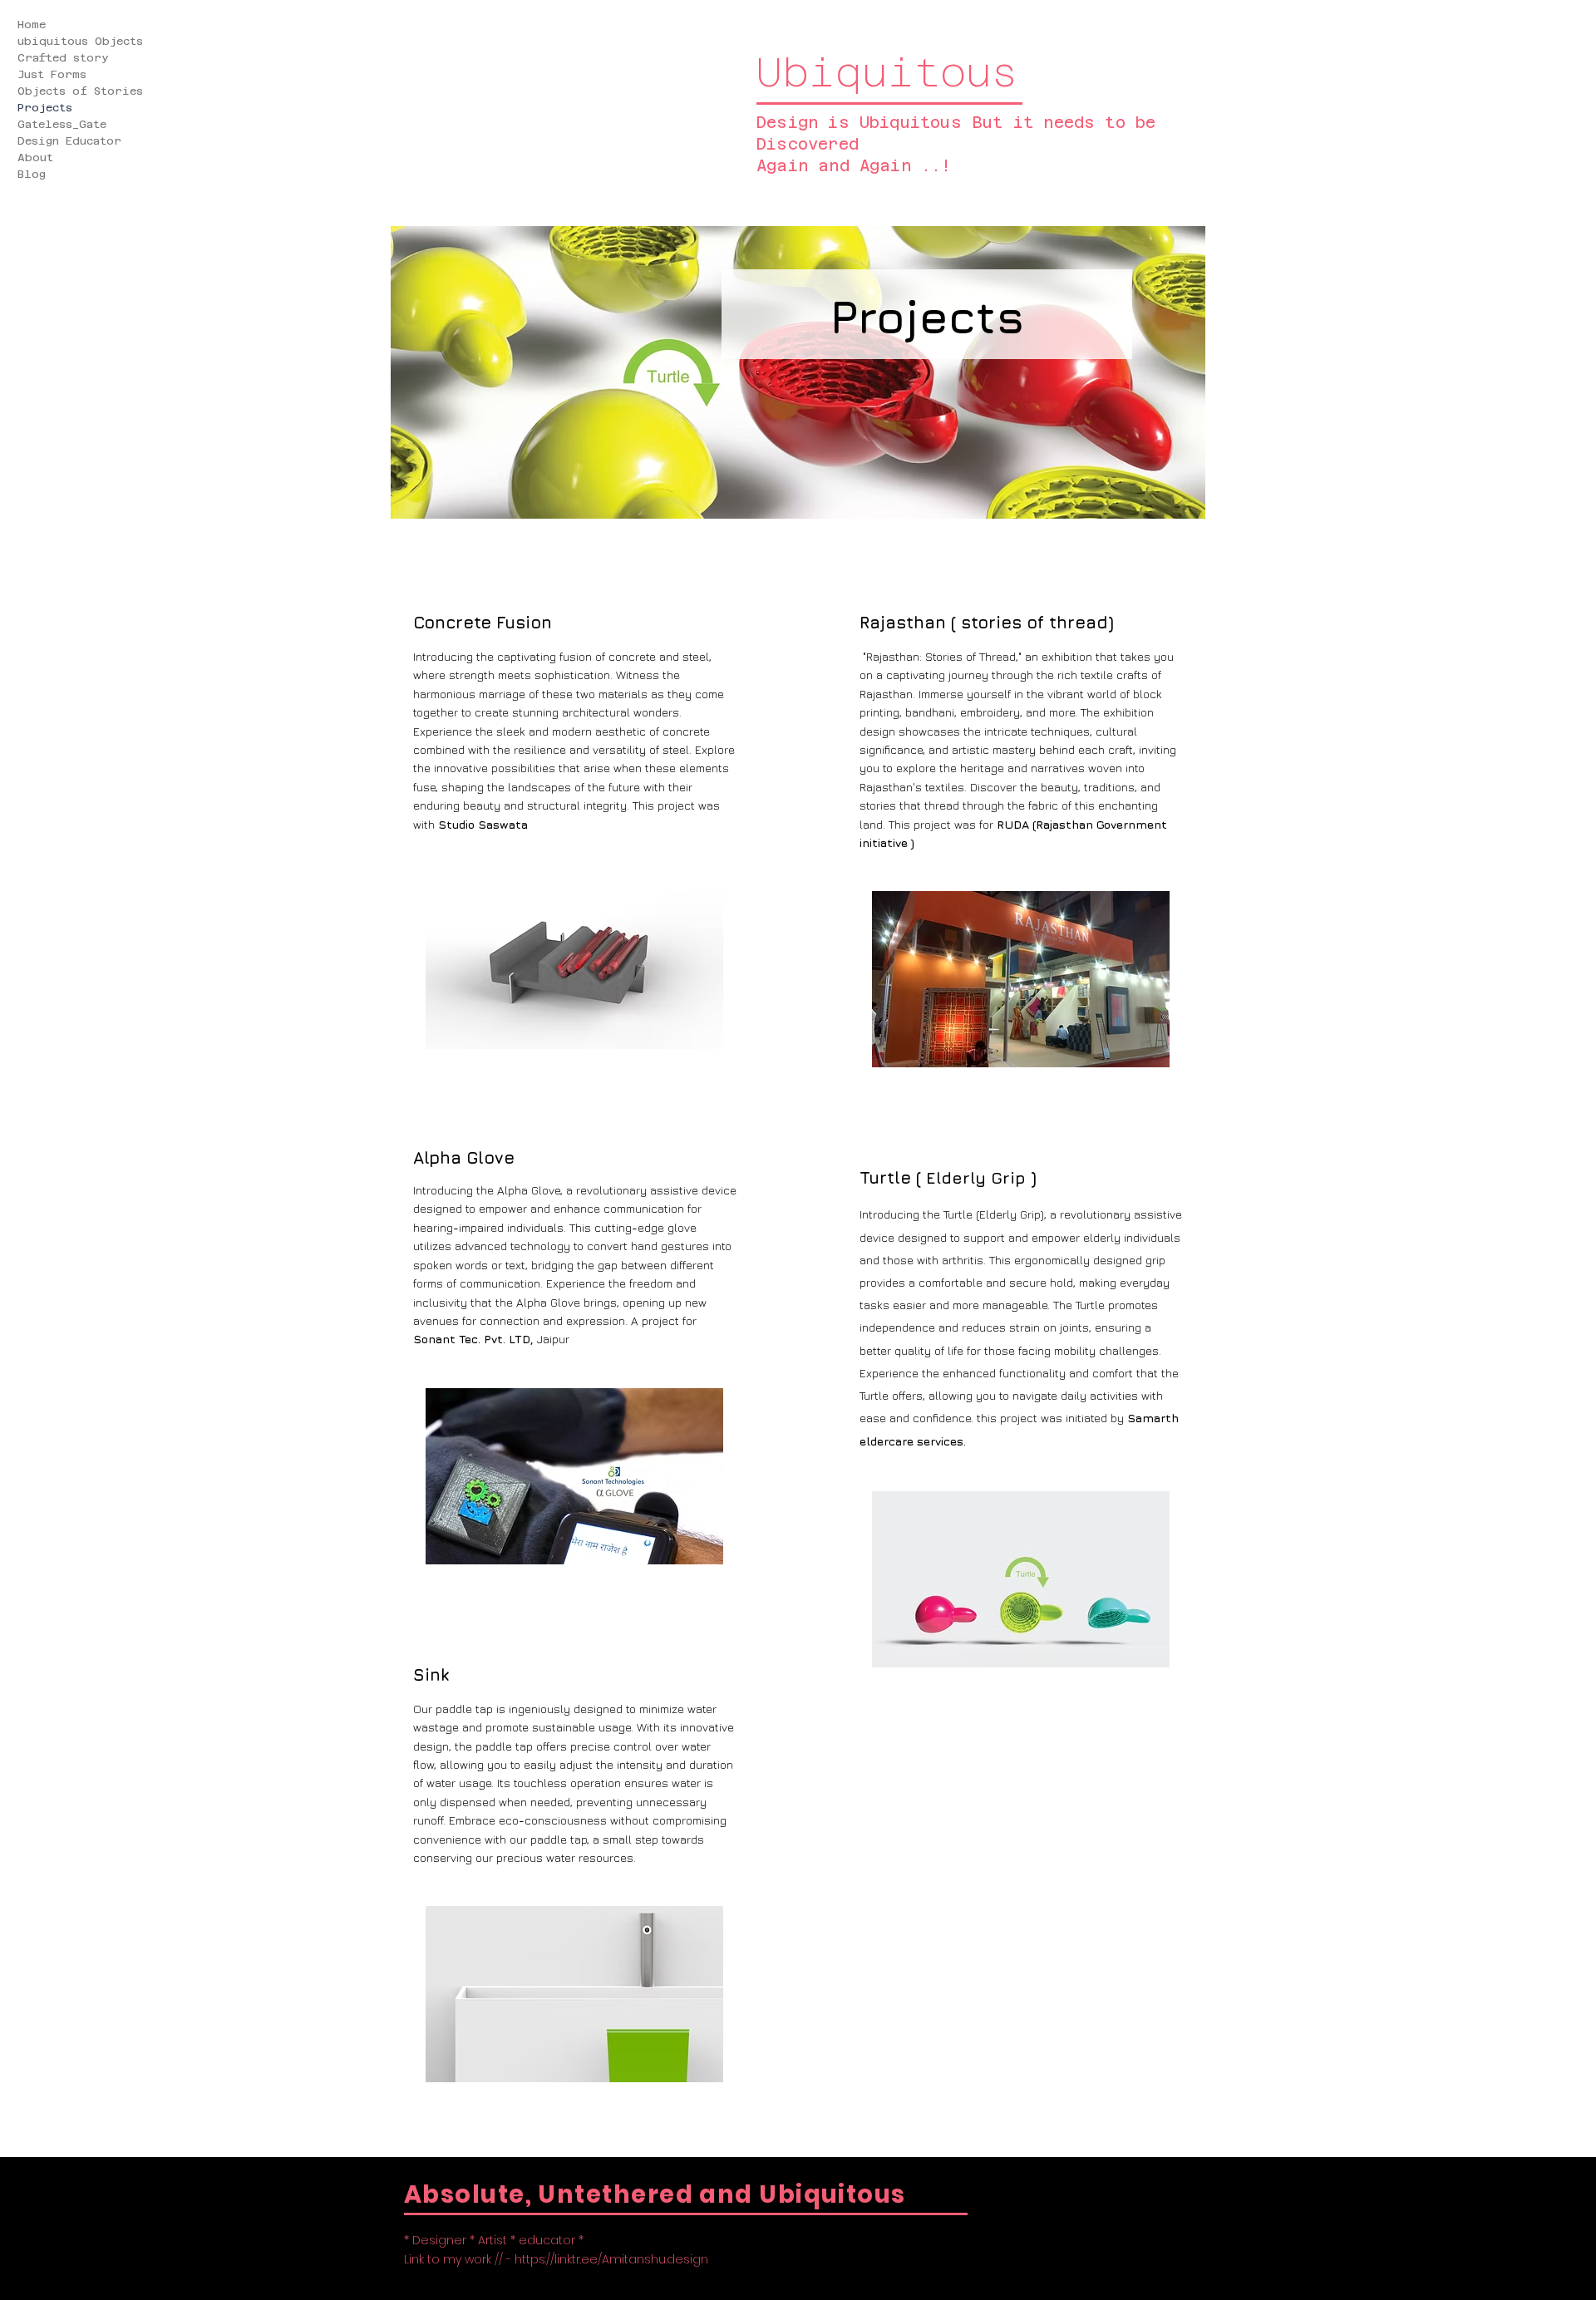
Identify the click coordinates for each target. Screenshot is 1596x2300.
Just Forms (52, 74)
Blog (32, 174)
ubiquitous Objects (80, 41)
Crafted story (63, 58)
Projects (45, 108)
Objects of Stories (84, 91)
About (35, 158)
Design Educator (69, 141)
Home (32, 25)
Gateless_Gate (62, 124)
